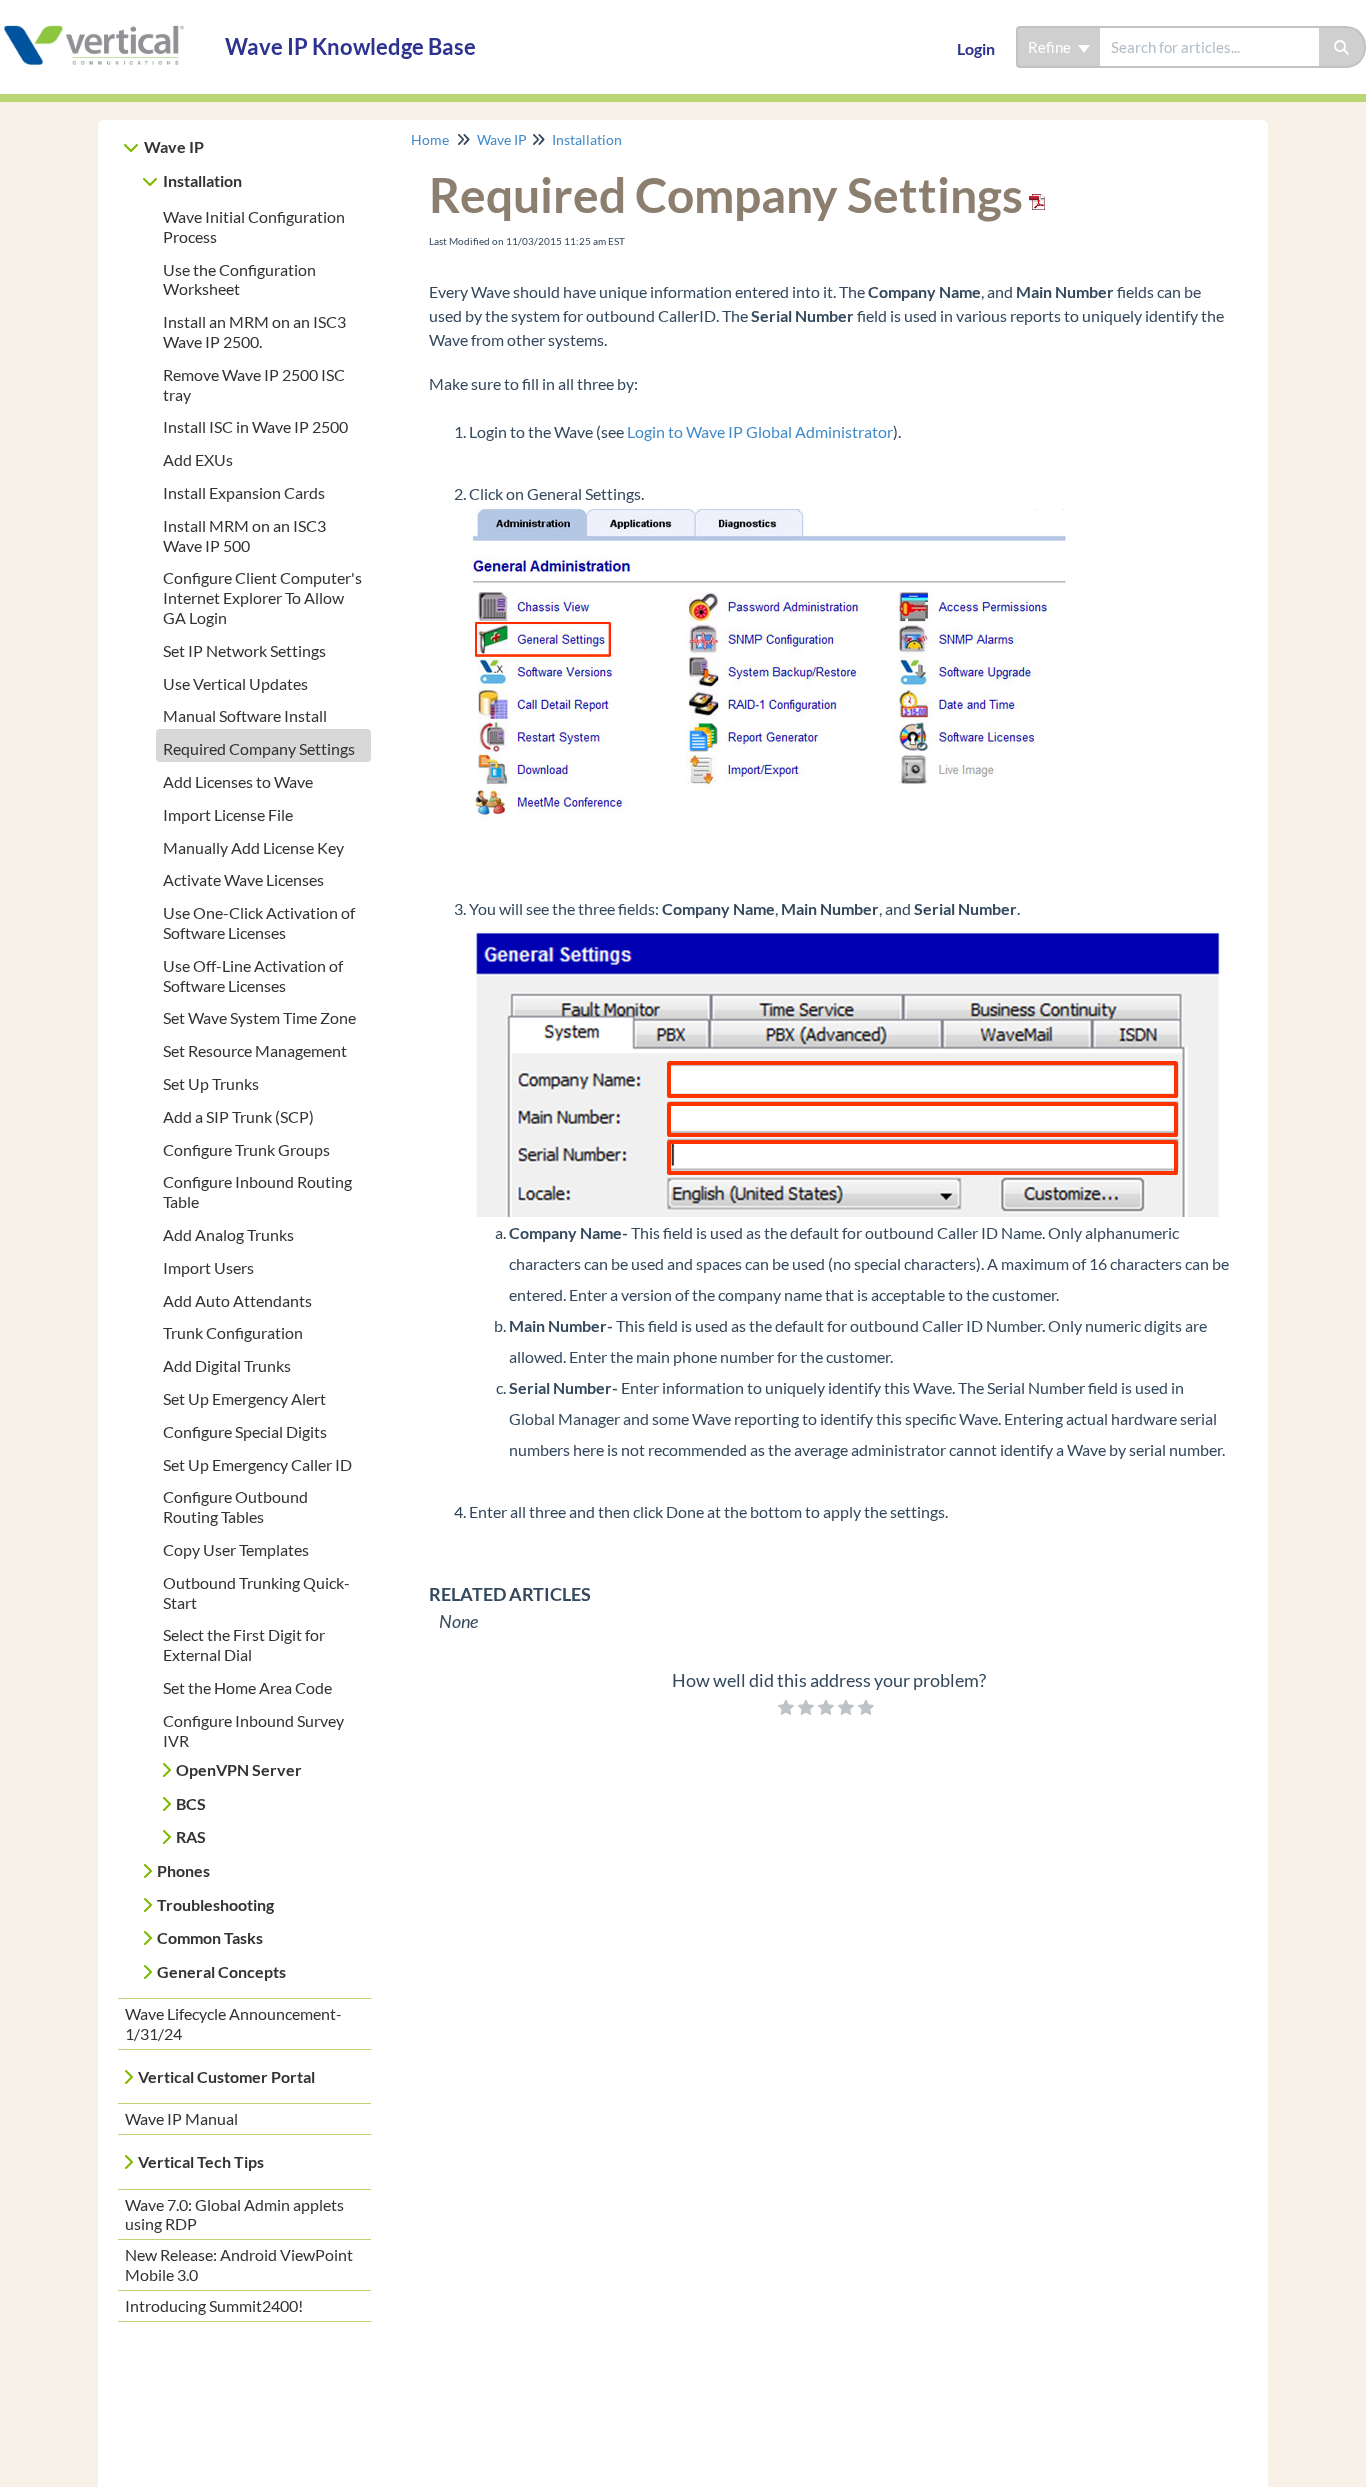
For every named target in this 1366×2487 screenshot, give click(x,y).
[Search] (1342, 47)
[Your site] (105, 26)
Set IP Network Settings (244, 650)
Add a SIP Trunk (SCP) (238, 1116)
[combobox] (1209, 47)
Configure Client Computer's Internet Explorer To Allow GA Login (262, 597)
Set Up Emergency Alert (244, 1398)
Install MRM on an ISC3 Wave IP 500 (244, 535)
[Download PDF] (1034, 194)
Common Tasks (210, 1937)
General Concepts (221, 1971)
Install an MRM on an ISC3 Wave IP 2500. (254, 331)
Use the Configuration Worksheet (239, 279)
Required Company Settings (259, 748)
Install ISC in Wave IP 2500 (255, 426)
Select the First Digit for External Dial (244, 1644)
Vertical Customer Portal (226, 2076)
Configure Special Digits (245, 1431)
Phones (183, 1870)
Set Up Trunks (211, 1083)
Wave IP (174, 146)
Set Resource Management (255, 1050)
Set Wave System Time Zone (259, 1017)
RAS (191, 1836)
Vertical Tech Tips (201, 2161)
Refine (1051, 47)
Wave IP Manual (181, 2118)
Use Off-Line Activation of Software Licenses (253, 975)
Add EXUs (198, 459)
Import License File (228, 814)
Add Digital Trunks (227, 1365)
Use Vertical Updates (235, 683)
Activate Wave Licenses (243, 879)
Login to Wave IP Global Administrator (760, 431)
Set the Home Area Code (247, 1687)
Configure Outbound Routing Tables (235, 1506)
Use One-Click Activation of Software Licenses (259, 922)
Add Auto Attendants (237, 1300)
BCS (191, 1803)
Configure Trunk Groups (246, 1149)
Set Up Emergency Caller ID (257, 1464)
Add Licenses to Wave (238, 781)
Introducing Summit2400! (214, 2305)
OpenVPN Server (239, 1769)
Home (430, 139)
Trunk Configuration (233, 1332)
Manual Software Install (245, 715)
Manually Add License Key (253, 847)
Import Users (208, 1267)
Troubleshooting (215, 1904)
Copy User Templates (236, 1549)
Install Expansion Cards (244, 492)
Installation (202, 180)
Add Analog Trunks (228, 1234)
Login (976, 48)
